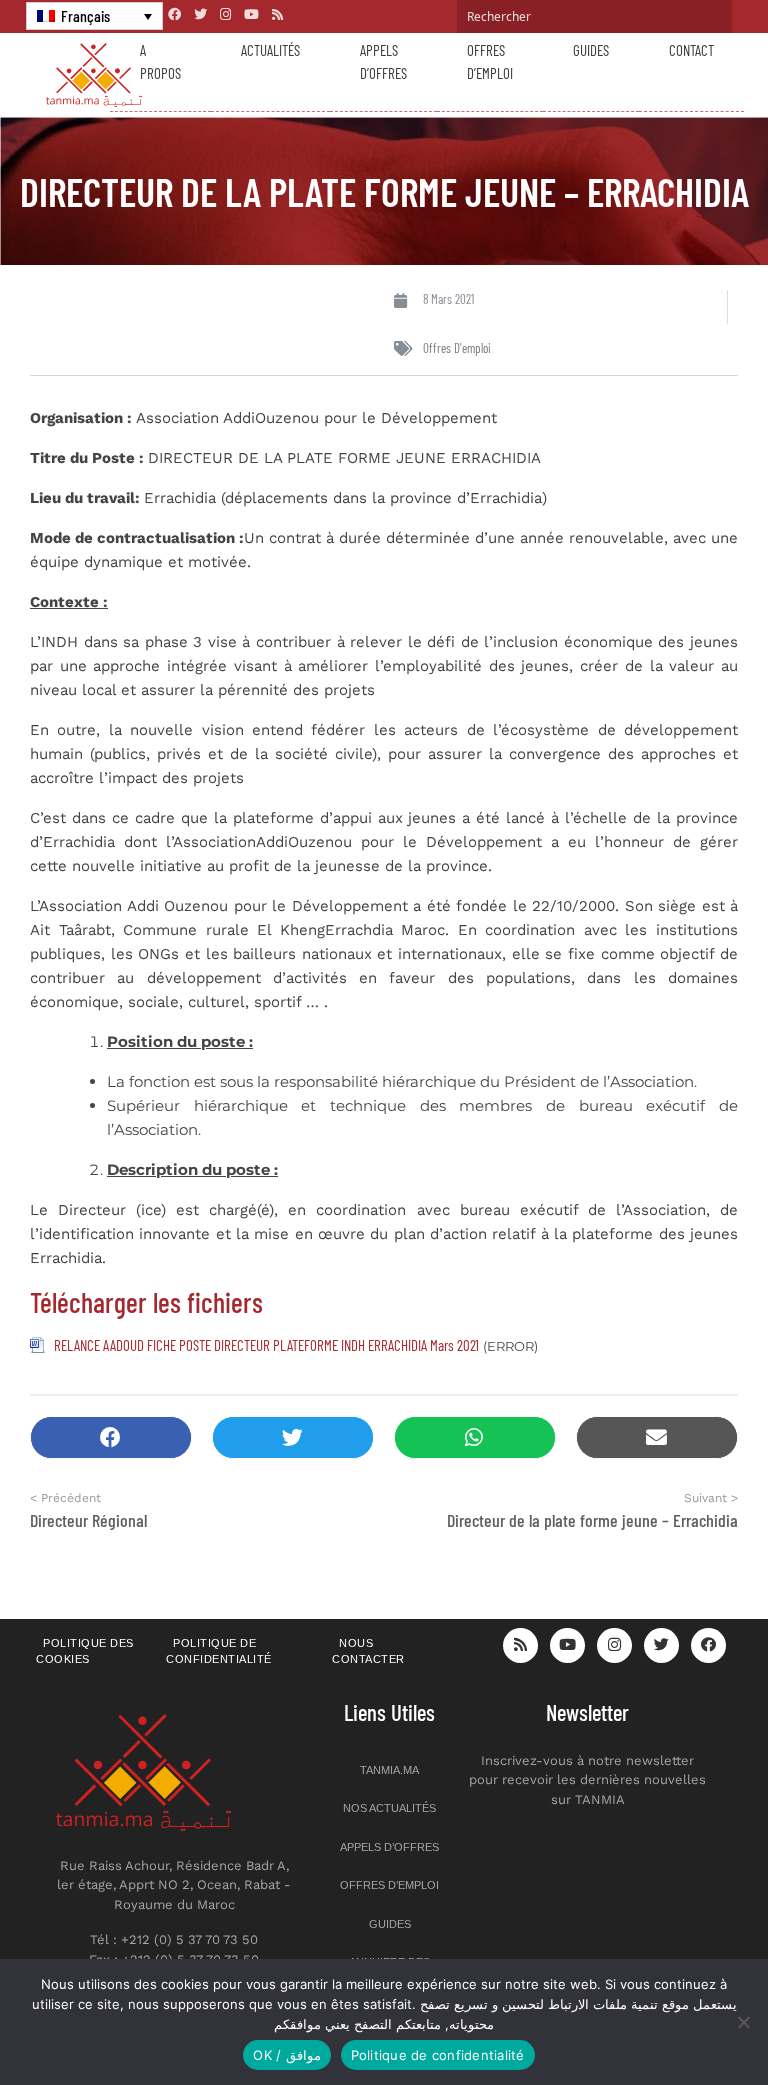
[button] (111, 1437)
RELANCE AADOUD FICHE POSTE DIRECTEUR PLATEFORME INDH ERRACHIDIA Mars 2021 (266, 1345)
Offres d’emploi (490, 61)
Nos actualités (389, 1808)
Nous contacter (368, 1651)
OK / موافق (286, 2055)
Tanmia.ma (389, 1770)
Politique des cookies (85, 1651)
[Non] (743, 2022)
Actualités (270, 50)
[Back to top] (683, 2022)
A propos (160, 61)
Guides (591, 50)
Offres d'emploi (457, 348)
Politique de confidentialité (219, 1651)
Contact (691, 50)
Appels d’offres (383, 61)
